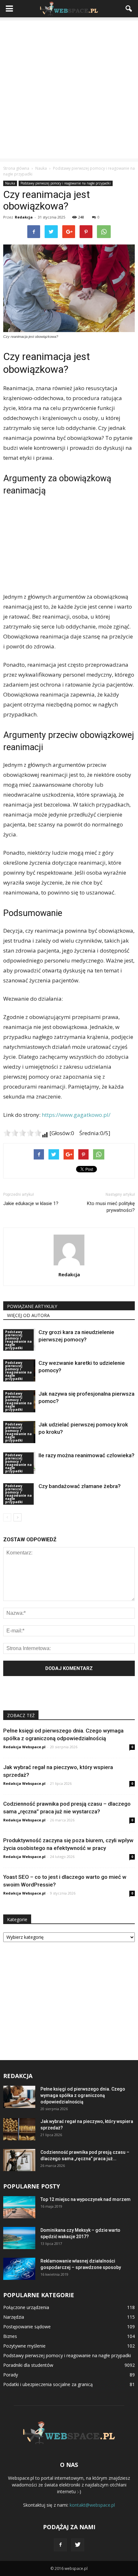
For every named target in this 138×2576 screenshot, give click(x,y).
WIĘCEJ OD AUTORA (28, 1315)
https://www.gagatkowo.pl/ (76, 1115)
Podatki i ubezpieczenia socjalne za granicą (48, 2384)
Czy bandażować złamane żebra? (80, 1486)
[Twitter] (78, 2545)
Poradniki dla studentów (28, 2365)
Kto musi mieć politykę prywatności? (111, 1207)
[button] (129, 9)
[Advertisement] (69, 90)
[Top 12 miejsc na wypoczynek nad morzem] (19, 2207)
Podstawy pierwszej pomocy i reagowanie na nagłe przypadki (66, 183)
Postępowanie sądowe (27, 2327)
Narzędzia (14, 2317)
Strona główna (16, 168)
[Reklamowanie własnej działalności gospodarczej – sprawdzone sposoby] (19, 2269)
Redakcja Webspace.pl (24, 1747)
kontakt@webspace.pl (92, 2505)
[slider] (22, 1133)
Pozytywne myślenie (24, 2346)
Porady (11, 2375)
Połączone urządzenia (26, 2307)
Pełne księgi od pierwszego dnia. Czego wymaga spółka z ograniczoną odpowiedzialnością (83, 2095)
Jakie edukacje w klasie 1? (31, 1203)
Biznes (10, 2336)
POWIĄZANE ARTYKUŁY (32, 1306)
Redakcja (24, 217)
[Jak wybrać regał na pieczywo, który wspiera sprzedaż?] (19, 2129)
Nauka (10, 183)
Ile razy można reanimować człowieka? (86, 1455)
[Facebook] (60, 2545)
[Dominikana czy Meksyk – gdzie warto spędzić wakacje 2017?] (19, 2238)
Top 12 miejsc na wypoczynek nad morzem (86, 2199)
